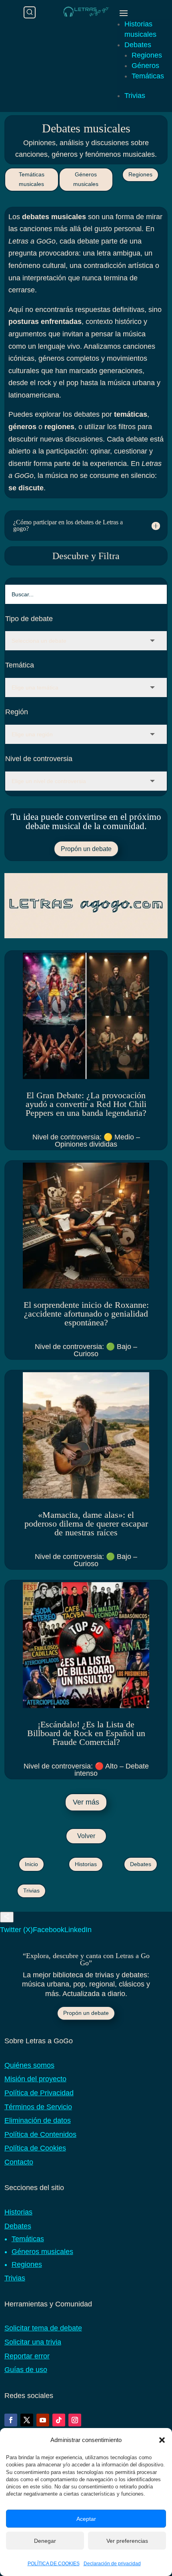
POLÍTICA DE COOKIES (54, 2564)
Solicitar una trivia (33, 2342)
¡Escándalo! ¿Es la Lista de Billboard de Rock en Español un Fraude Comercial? (86, 1733)
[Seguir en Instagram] (75, 2420)
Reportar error (27, 2356)
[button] (162, 2440)
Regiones (147, 55)
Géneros (145, 66)
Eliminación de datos (38, 2120)
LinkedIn (78, 1930)
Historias (86, 1864)
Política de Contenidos (40, 2134)
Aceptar (86, 2519)
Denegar (45, 2541)
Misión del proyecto (35, 2079)
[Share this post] (7, 1917)
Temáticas (148, 76)
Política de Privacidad (39, 2093)
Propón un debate (86, 849)
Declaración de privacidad (112, 2564)
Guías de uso (26, 2370)
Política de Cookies (35, 2148)
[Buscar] (30, 12)
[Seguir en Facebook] (11, 2420)
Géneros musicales (86, 179)
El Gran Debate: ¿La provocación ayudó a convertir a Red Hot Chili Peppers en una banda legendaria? (86, 1104)
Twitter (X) (16, 1930)
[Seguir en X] (27, 2420)
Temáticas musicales (32, 179)
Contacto (19, 2162)
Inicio (31, 1864)
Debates (138, 45)
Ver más (86, 1802)
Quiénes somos (29, 2065)
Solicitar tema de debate (43, 2328)
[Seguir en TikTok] (59, 2420)
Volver (86, 1836)
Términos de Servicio (38, 2107)
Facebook (49, 1930)
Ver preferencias (127, 2541)
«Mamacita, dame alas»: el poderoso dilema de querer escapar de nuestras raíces (86, 1524)
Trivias (135, 96)
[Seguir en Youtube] (43, 2420)
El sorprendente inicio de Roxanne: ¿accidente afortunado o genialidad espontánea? (86, 1314)
